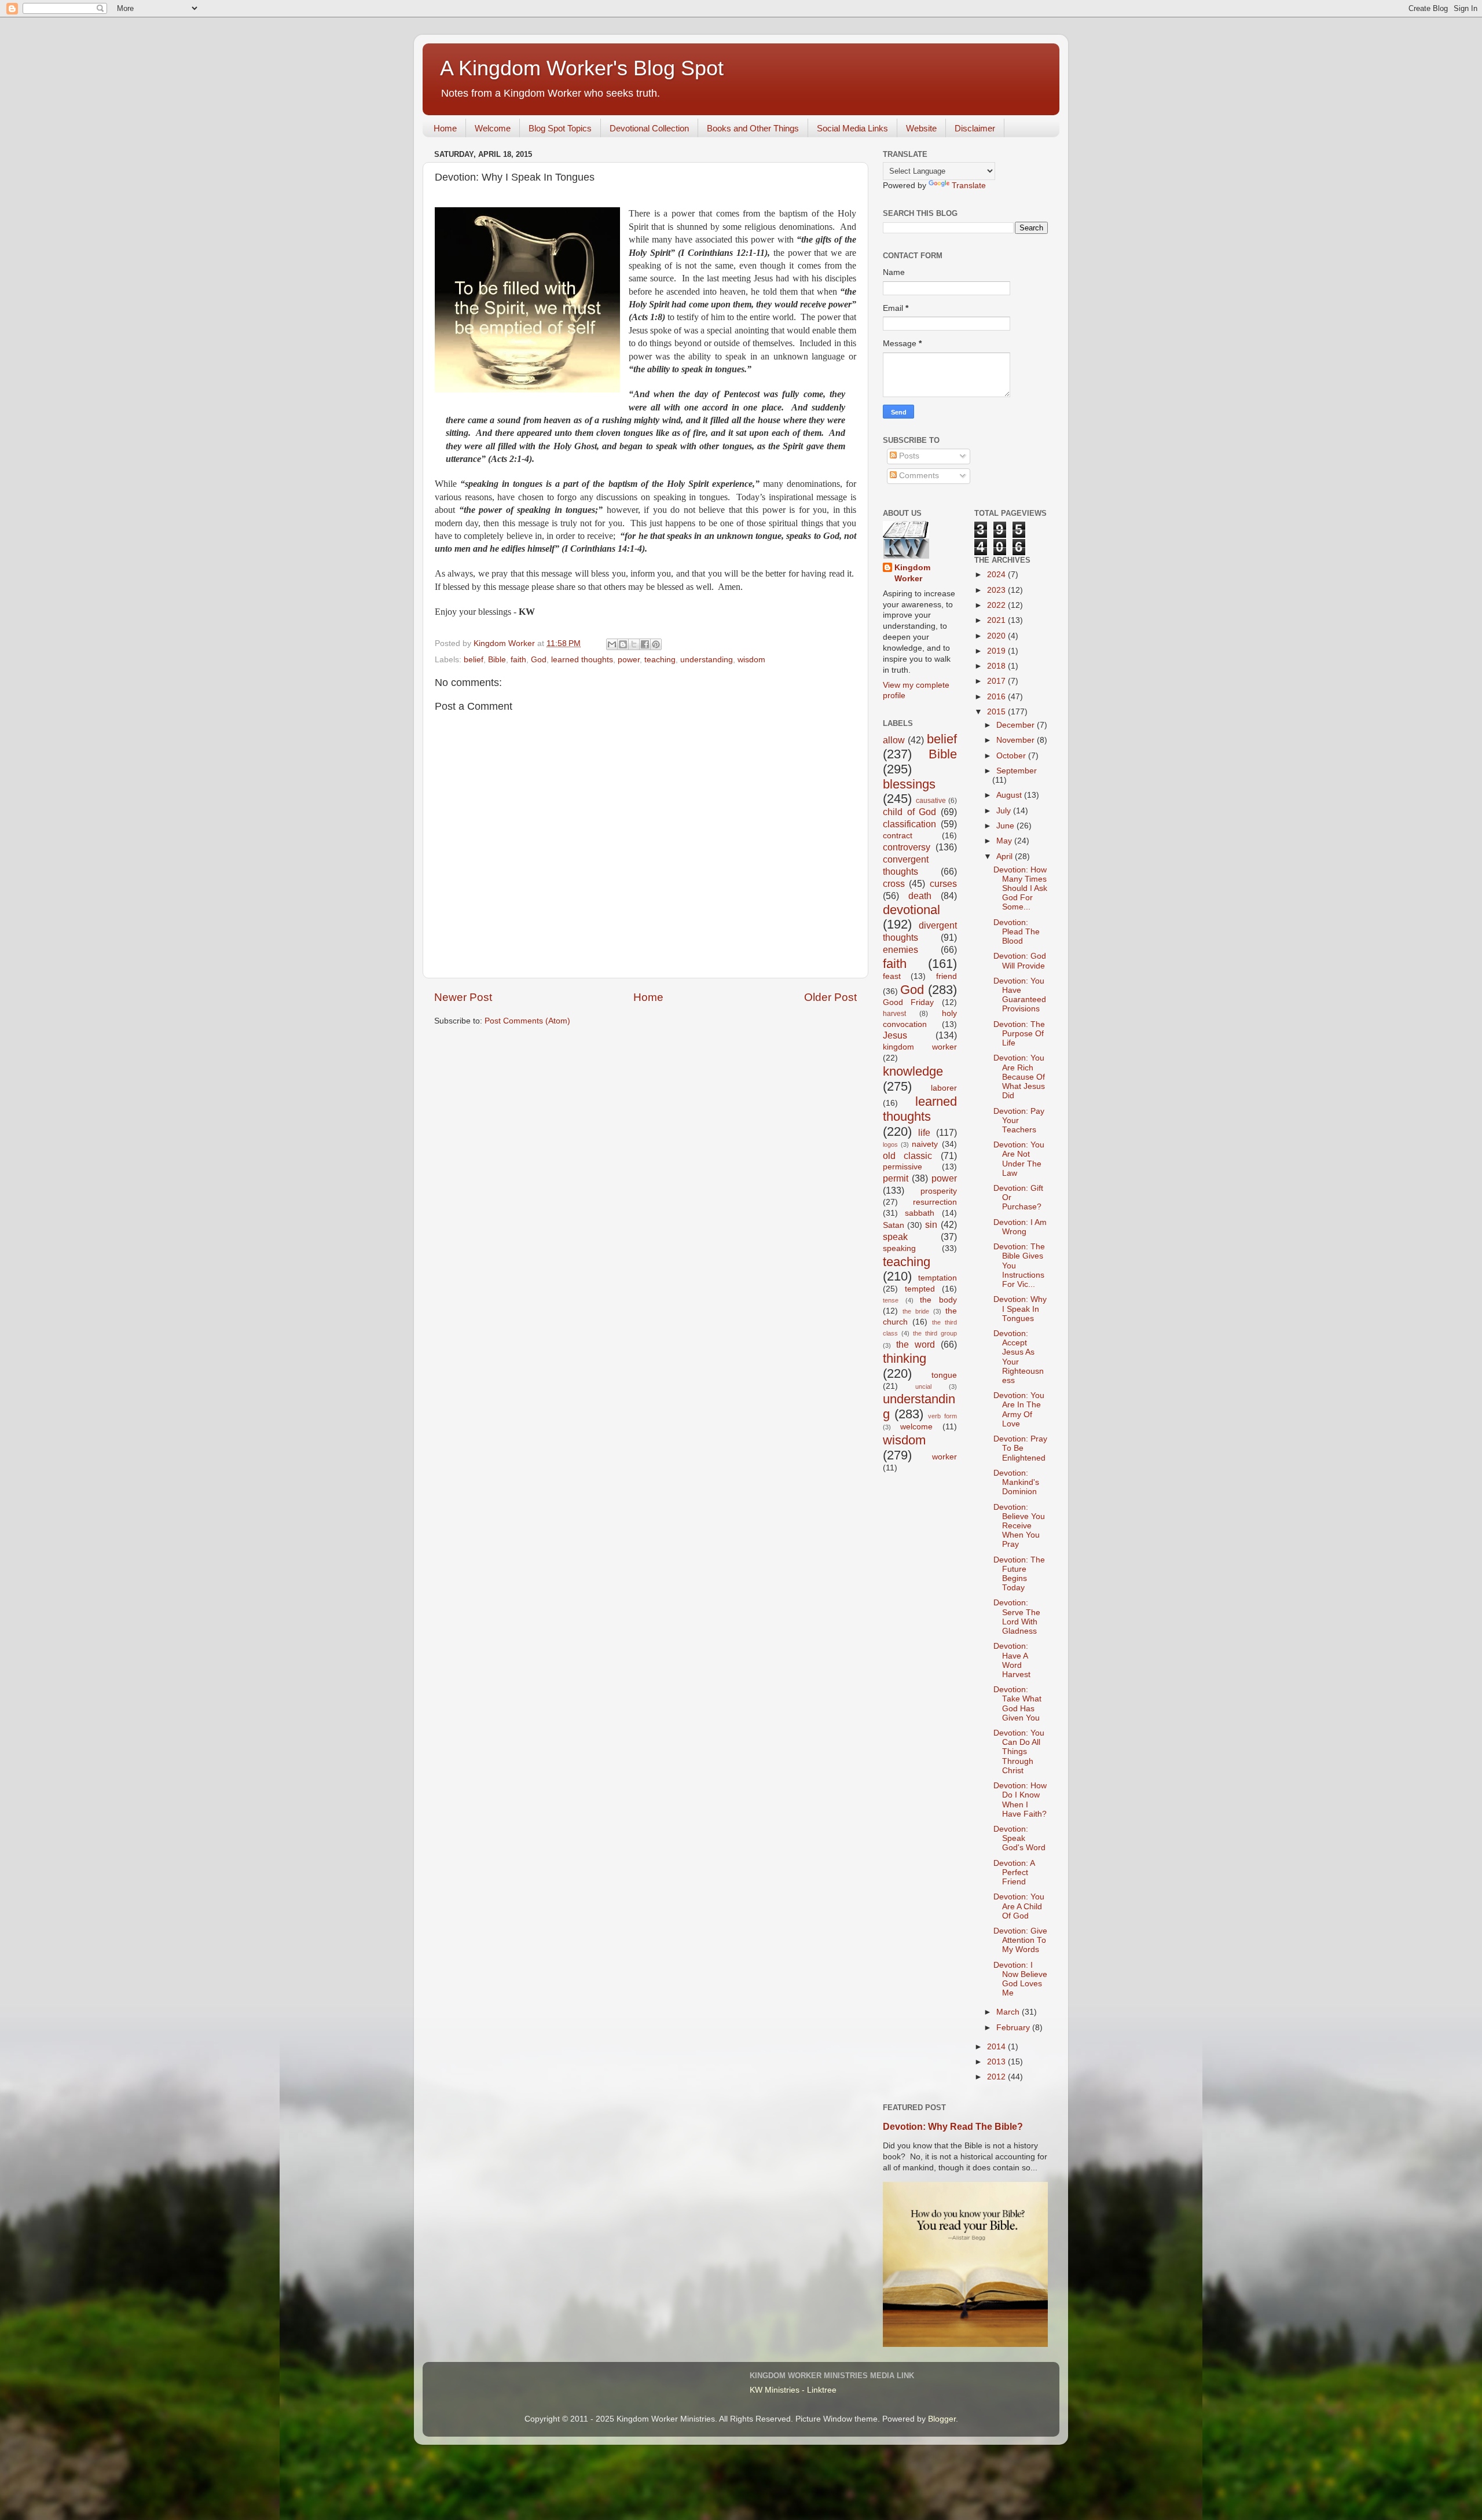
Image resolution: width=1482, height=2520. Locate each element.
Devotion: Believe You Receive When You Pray (1019, 1526)
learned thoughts (582, 660)
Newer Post (463, 997)
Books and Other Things (753, 128)
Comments (918, 476)
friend (947, 976)
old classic (907, 1156)
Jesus (895, 1035)
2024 (997, 575)
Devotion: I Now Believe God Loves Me (1020, 1979)
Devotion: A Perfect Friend (1014, 1872)
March (1009, 2012)
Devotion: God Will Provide (1020, 961)
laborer (944, 1088)
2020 (997, 636)
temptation (938, 1278)
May (1005, 841)
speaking (899, 1248)
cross (894, 883)
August (1010, 795)
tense (891, 1300)
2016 (997, 697)
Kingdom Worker (912, 573)
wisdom (751, 660)
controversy (907, 847)
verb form (942, 1416)
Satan (894, 1225)
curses (943, 883)
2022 (997, 605)
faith (518, 660)
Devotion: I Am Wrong (1020, 1227)
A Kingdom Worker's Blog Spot (582, 68)
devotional (911, 910)
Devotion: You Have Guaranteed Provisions (1020, 995)
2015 (997, 712)
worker (944, 1457)
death (920, 896)
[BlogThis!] (623, 644)
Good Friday (908, 1002)
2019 (997, 651)
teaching (660, 660)
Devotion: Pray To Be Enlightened (1020, 1448)
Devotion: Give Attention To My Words (1020, 1940)
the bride (916, 1311)
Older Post (830, 997)
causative (931, 801)
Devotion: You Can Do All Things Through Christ (1019, 1752)
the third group (935, 1333)
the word (916, 1344)
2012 (997, 2077)
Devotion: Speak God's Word (1019, 1838)
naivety (925, 1144)
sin (931, 1224)
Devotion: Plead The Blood (1017, 932)
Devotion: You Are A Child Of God (1019, 1906)
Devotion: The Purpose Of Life (1019, 1034)
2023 (997, 590)
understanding (707, 660)
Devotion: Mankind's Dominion (1016, 1482)
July (1005, 811)
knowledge (913, 1071)
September (1017, 771)
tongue (944, 1375)
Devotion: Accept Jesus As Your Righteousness (1019, 1357)
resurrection (935, 1202)
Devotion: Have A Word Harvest (1012, 1660)
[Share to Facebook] (645, 644)
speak (895, 1237)
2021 (997, 620)
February (1014, 2028)
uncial (923, 1386)
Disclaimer (975, 128)
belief (474, 660)
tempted (920, 1289)
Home (445, 128)
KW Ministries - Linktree (793, 2390)
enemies (900, 949)
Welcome (493, 128)
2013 (997, 2062)
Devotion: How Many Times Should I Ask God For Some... (1020, 889)
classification (909, 824)
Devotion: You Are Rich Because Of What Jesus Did (1019, 1077)
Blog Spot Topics (560, 128)
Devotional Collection (649, 128)
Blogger (942, 2419)
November (1017, 740)
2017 (997, 681)
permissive (903, 1167)
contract (898, 836)
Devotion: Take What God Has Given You (1017, 1704)
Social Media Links (852, 128)
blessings (909, 784)
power (629, 660)
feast (892, 976)
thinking (905, 1358)
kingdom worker (920, 1047)
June (1006, 826)
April (1006, 856)
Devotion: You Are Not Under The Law (1019, 1159)
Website (921, 128)
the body (938, 1300)
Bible (497, 660)
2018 (997, 666)
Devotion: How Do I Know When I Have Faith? (1020, 1800)
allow (894, 740)
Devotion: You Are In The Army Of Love (1019, 1410)
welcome (916, 1427)
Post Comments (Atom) (527, 1021)
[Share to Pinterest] (656, 644)
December (1017, 725)
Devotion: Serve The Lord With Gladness (1017, 1617)
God (539, 660)
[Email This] (612, 644)
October (1012, 756)
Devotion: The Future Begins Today (1019, 1574)
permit (896, 1178)
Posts (908, 456)
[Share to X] (634, 644)
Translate (969, 186)
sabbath (920, 1213)
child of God (909, 812)
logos (890, 1145)
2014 (997, 2047)
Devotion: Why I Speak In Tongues (1020, 1309)
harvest (894, 1014)
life (924, 1132)
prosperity (939, 1191)
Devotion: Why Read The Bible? (953, 2127)
